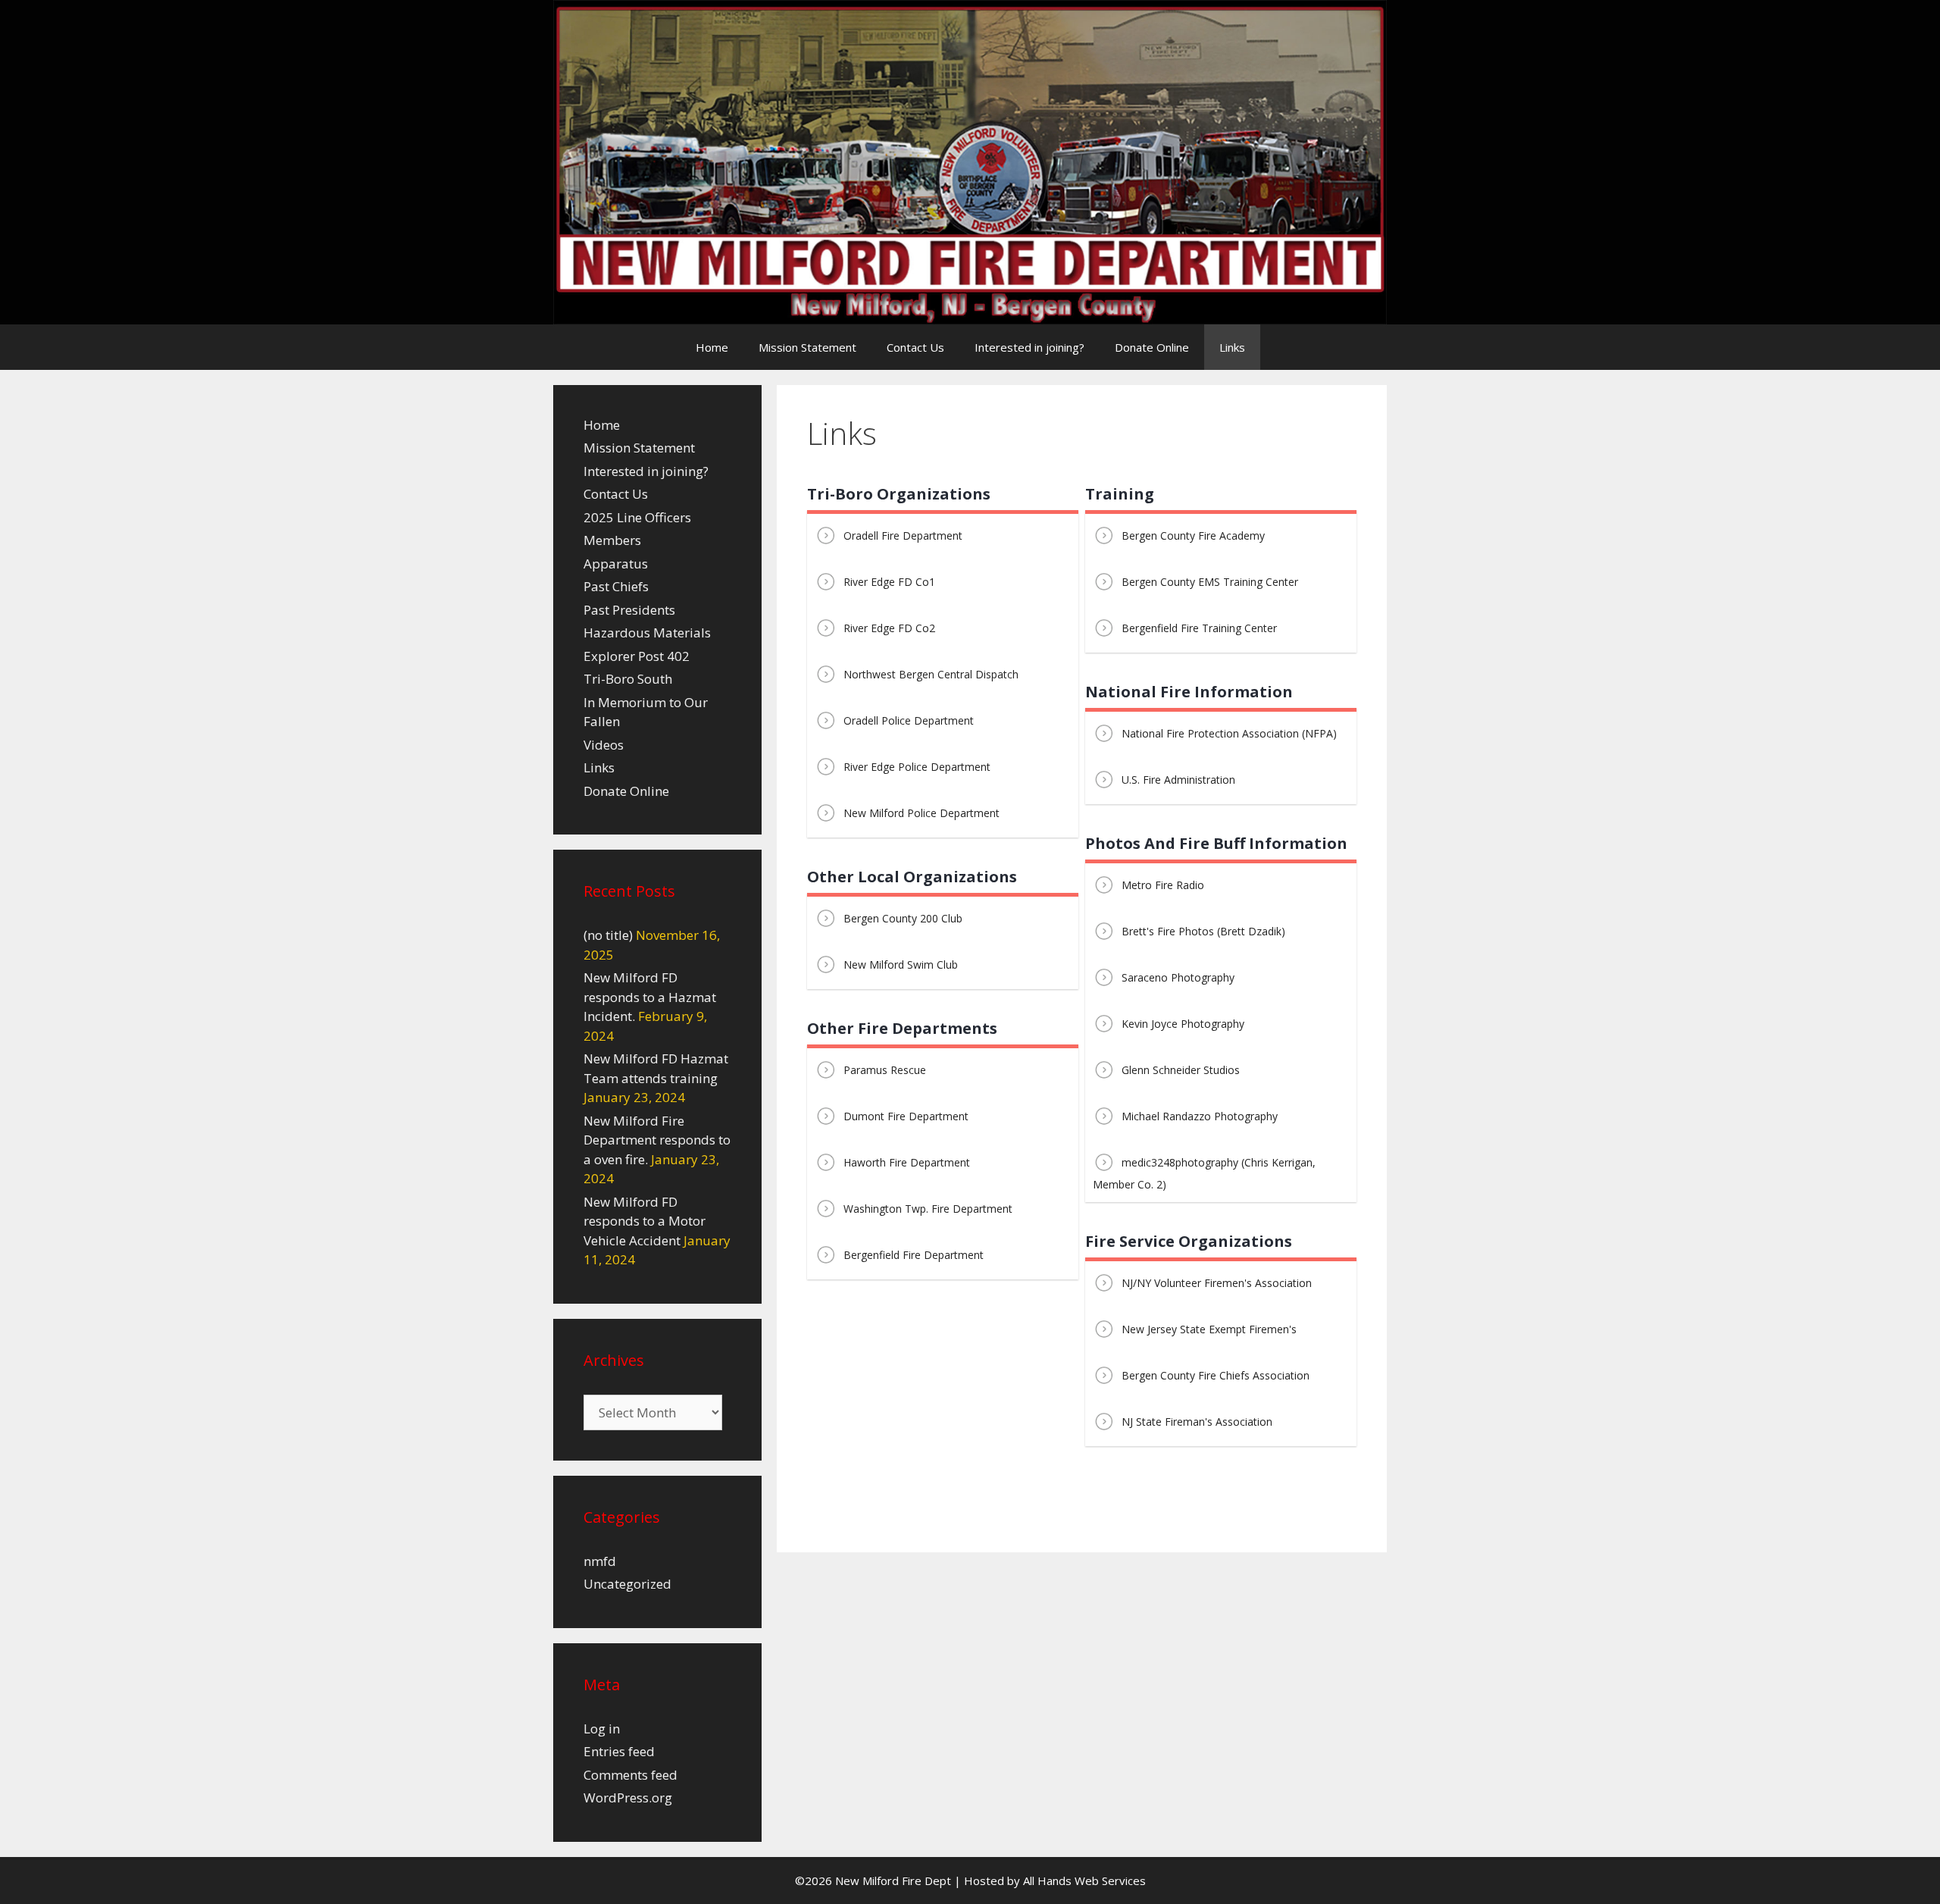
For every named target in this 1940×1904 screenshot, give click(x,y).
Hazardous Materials (647, 633)
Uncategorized (627, 1584)
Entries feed (619, 1751)
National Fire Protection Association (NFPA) (1229, 733)
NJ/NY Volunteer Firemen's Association (1217, 1283)
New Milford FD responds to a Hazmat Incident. (650, 997)
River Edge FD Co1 (889, 582)
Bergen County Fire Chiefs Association (1216, 1375)
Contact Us (915, 347)
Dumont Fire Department (906, 1116)
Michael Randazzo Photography (1200, 1116)
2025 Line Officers (637, 517)
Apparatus (616, 564)
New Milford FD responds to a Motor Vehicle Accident (645, 1221)
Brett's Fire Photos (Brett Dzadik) (1203, 931)
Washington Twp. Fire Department (928, 1209)
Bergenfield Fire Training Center (1199, 628)
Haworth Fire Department (907, 1162)
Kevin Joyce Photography (1183, 1024)
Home (712, 347)
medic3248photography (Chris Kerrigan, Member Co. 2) (1204, 1173)
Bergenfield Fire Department (914, 1255)
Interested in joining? (1029, 347)
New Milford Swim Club (901, 965)
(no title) (608, 935)
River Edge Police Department (917, 767)
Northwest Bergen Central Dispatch (931, 674)
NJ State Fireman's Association (1197, 1422)
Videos (604, 745)
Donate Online (1152, 347)
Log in (602, 1729)
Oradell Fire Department (903, 535)
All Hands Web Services (1084, 1881)
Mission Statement (807, 347)
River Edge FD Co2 (889, 628)
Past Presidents (629, 610)
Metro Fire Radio (1163, 885)
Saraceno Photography (1178, 977)
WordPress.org (628, 1798)
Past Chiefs (616, 586)
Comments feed (630, 1775)
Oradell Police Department (909, 720)
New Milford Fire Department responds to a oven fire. (657, 1140)
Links (1232, 347)
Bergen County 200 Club (903, 918)
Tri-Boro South (628, 679)
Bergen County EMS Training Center (1210, 582)
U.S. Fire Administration (1178, 780)
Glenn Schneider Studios (1181, 1070)
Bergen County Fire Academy (1193, 535)
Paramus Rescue (885, 1070)
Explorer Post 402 (637, 656)
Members (612, 540)
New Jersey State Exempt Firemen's (1209, 1329)
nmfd (600, 1561)
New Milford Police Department (921, 813)
